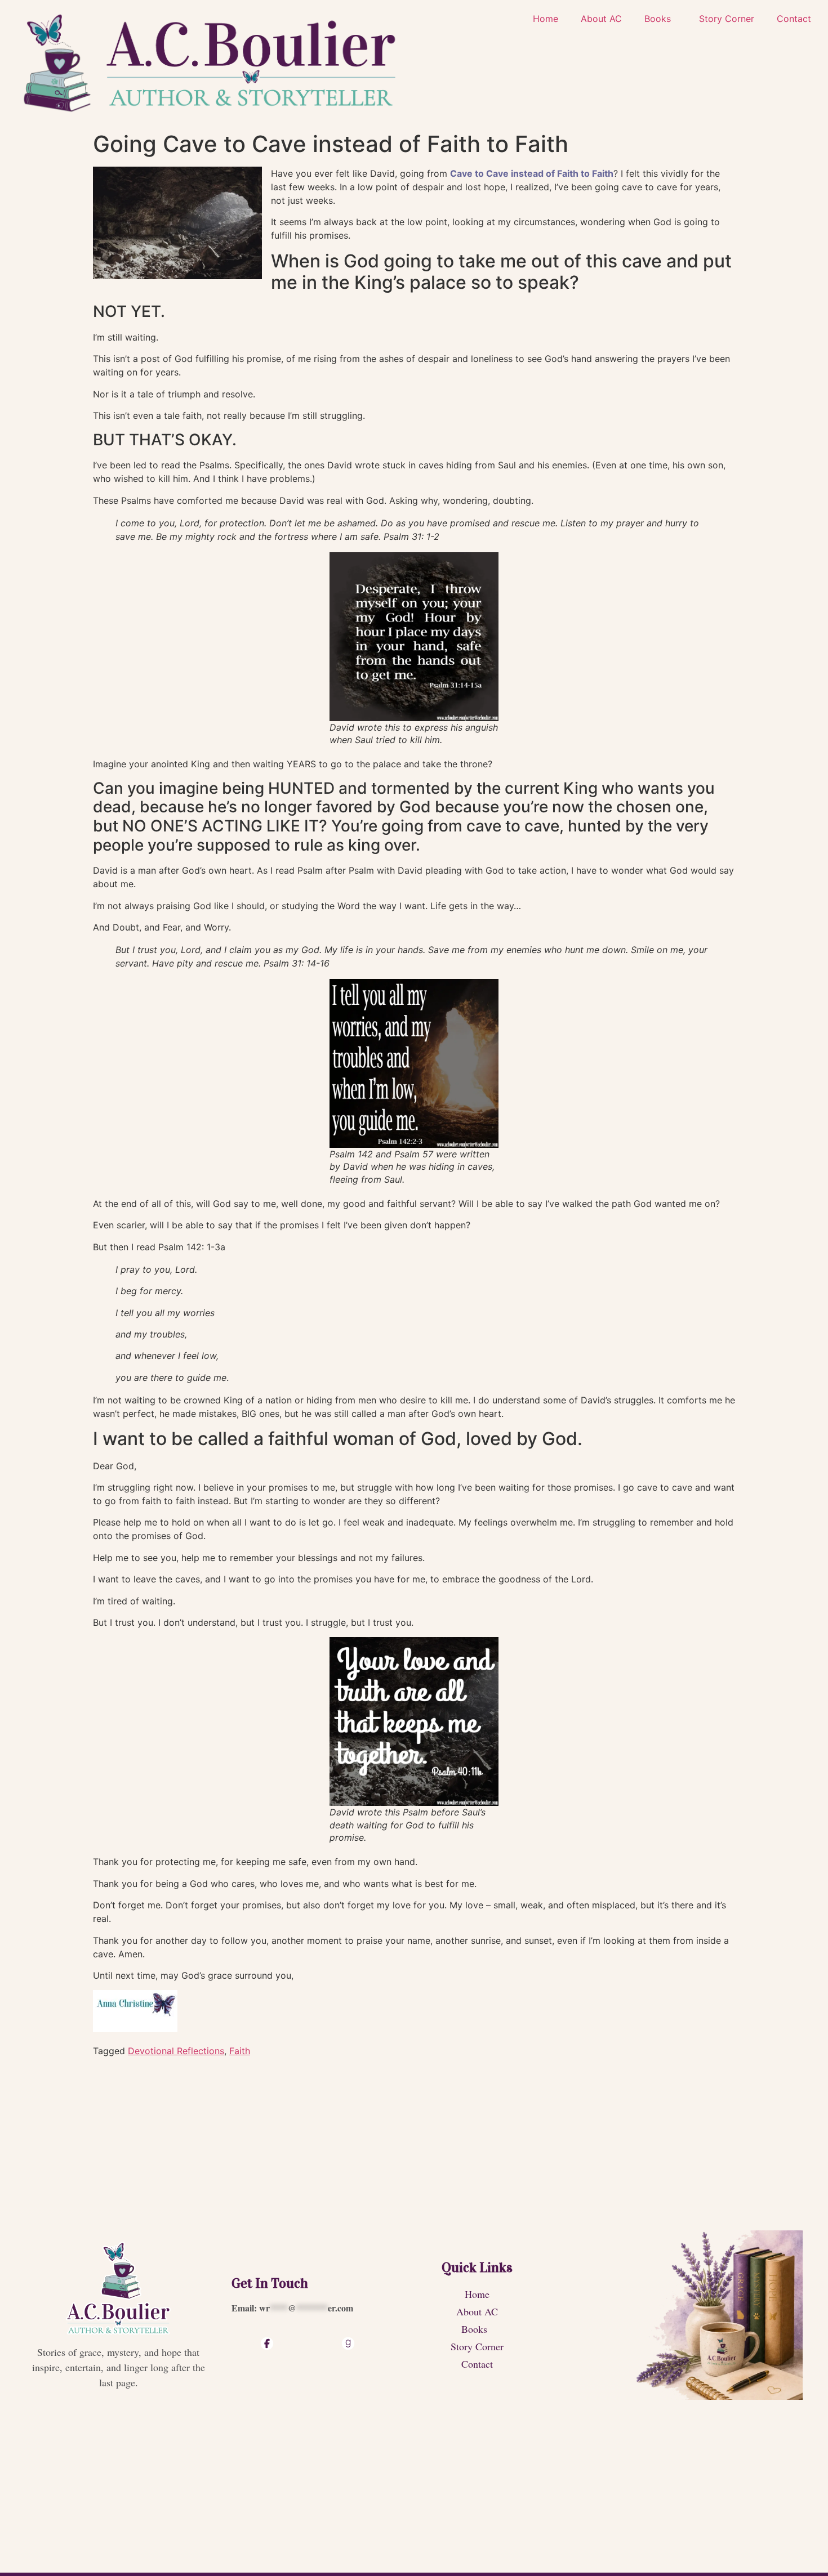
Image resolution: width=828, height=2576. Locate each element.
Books (658, 19)
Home (546, 19)
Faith (240, 2051)
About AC (601, 19)
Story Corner (727, 19)
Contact (794, 19)
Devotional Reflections (176, 2051)
